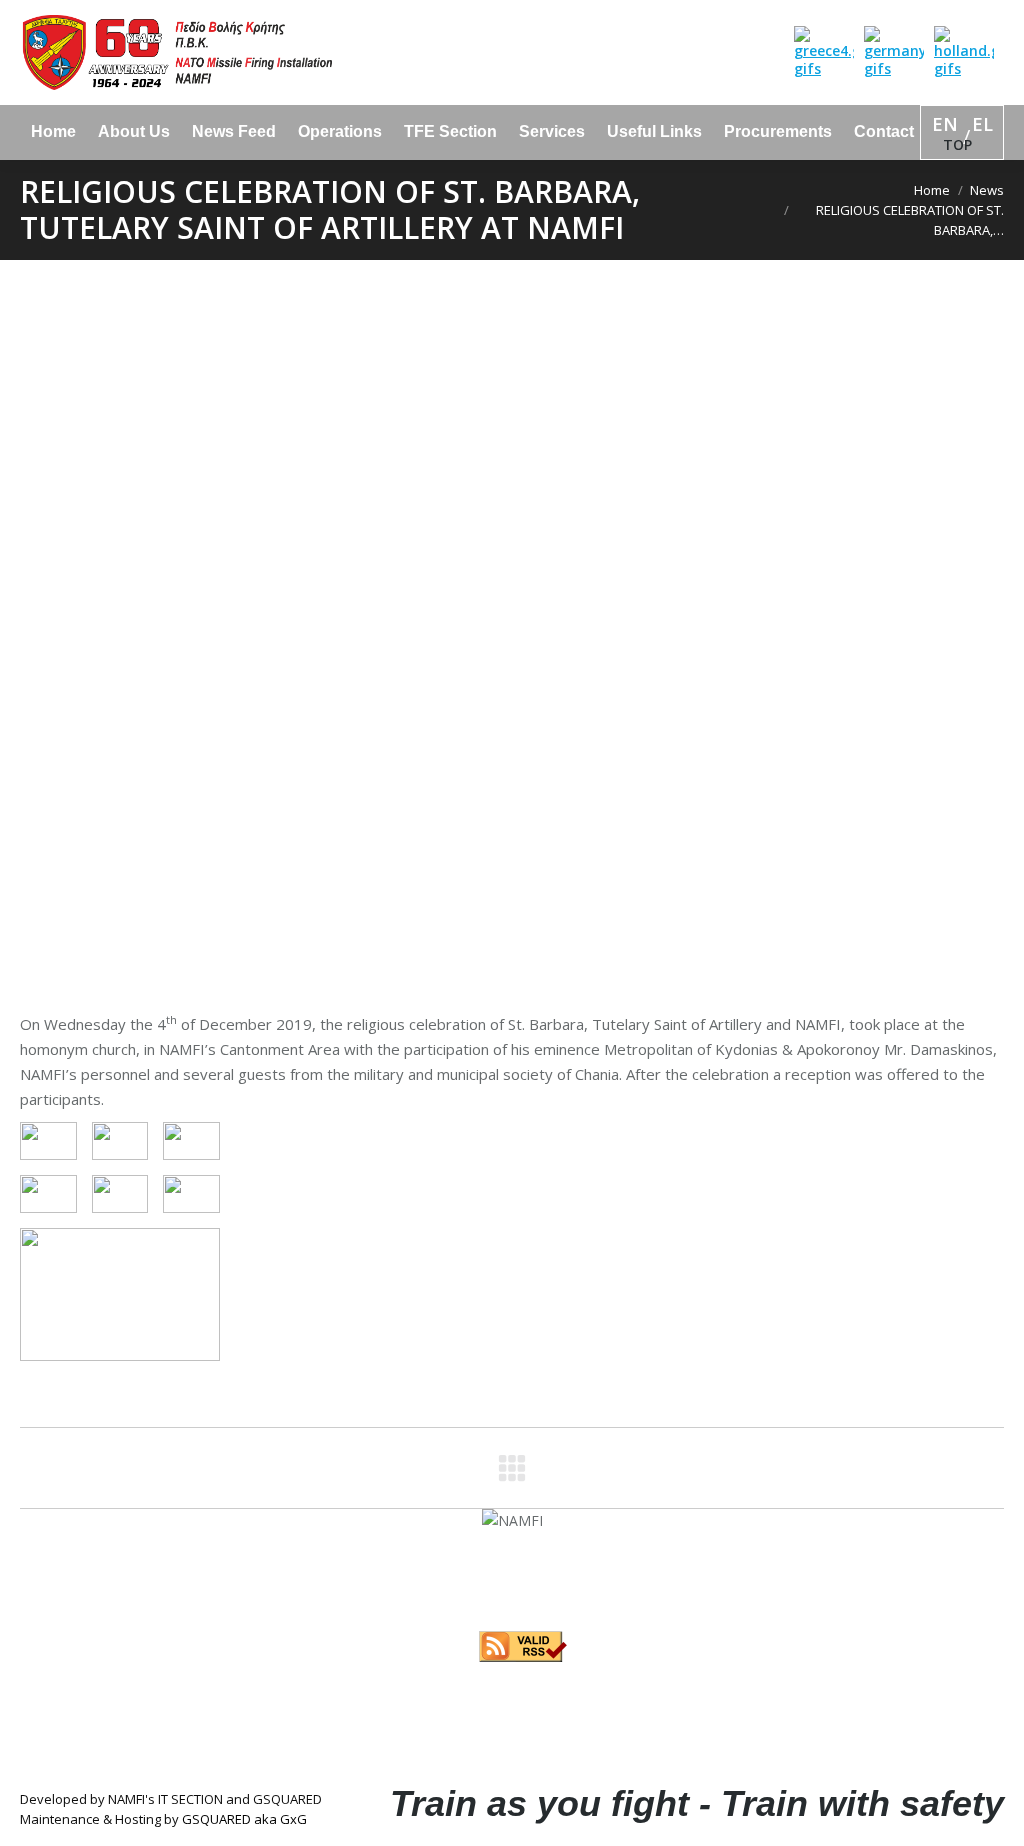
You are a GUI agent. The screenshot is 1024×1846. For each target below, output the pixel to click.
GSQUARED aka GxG (244, 1819)
